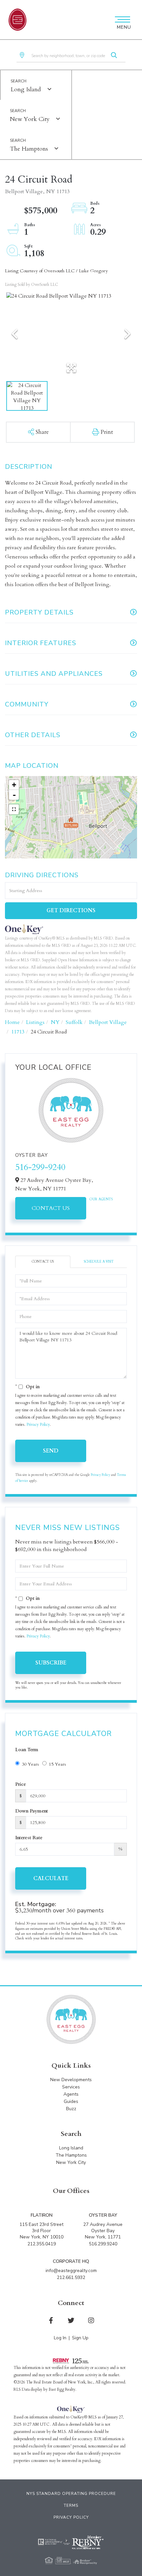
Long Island (26, 90)
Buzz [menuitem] (71, 2109)
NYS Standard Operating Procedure (71, 2494)
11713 (18, 1032)
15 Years (57, 1764)
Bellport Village (108, 1022)
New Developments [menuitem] (71, 2080)
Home (12, 1022)
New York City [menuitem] (71, 2162)
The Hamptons (29, 149)
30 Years (30, 1764)
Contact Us (51, 1208)
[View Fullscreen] (14, 809)
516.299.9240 (103, 2244)
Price (21, 1784)
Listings (35, 1022)
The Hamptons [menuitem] (71, 2155)
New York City (30, 119)
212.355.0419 (42, 2244)
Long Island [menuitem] (71, 2148)
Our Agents (101, 1199)
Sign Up (80, 2338)
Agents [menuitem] (71, 2094)
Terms (71, 2505)
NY (55, 1022)
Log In (60, 2338)
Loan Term (27, 1750)
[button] (114, 56)
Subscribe (51, 1663)
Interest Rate (29, 1838)
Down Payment (32, 1811)
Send (51, 1451)
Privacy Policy (38, 1424)
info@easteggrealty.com (71, 2271)
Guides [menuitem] (71, 2101)
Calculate (51, 1878)
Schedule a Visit (99, 1262)
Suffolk (74, 1022)
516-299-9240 (40, 1167)
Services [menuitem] (71, 2087)
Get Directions (71, 911)
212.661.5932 (71, 2277)
